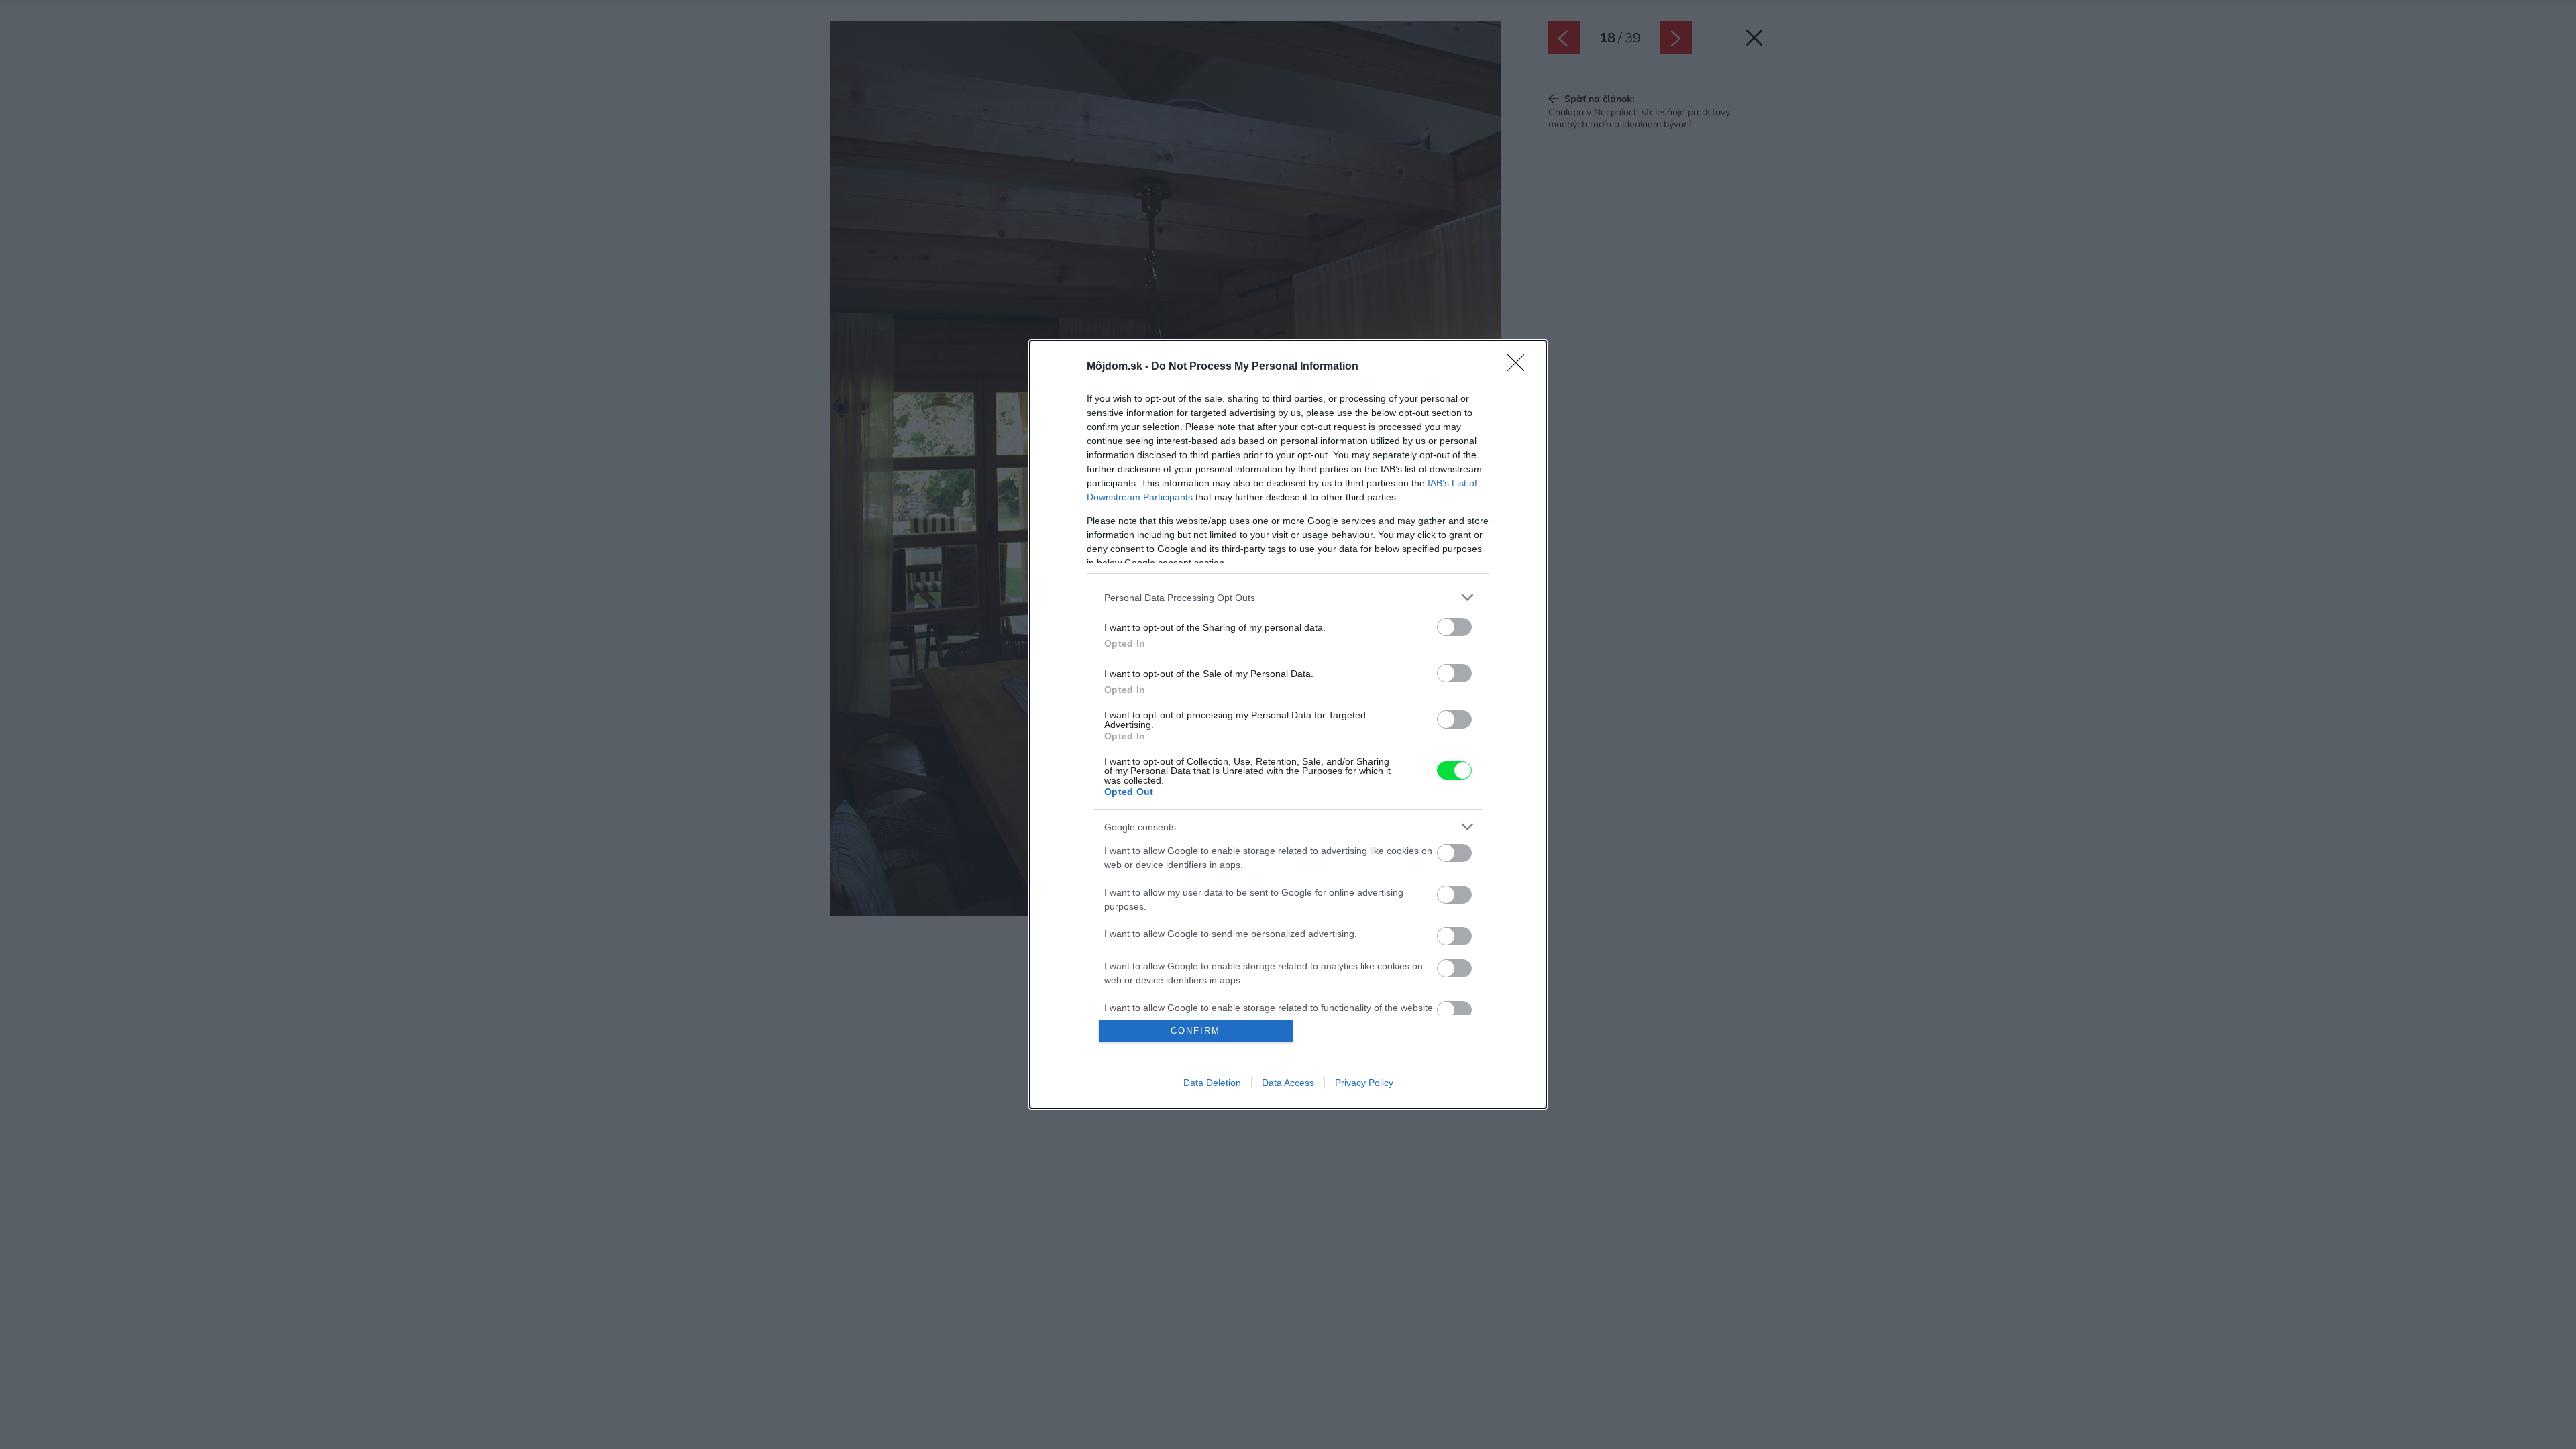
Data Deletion (1212, 1083)
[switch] (1454, 627)
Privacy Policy (1364, 1083)
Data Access (1288, 1083)
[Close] (1520, 367)
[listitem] (1288, 597)
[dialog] (1288, 724)
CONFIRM (1195, 1031)
